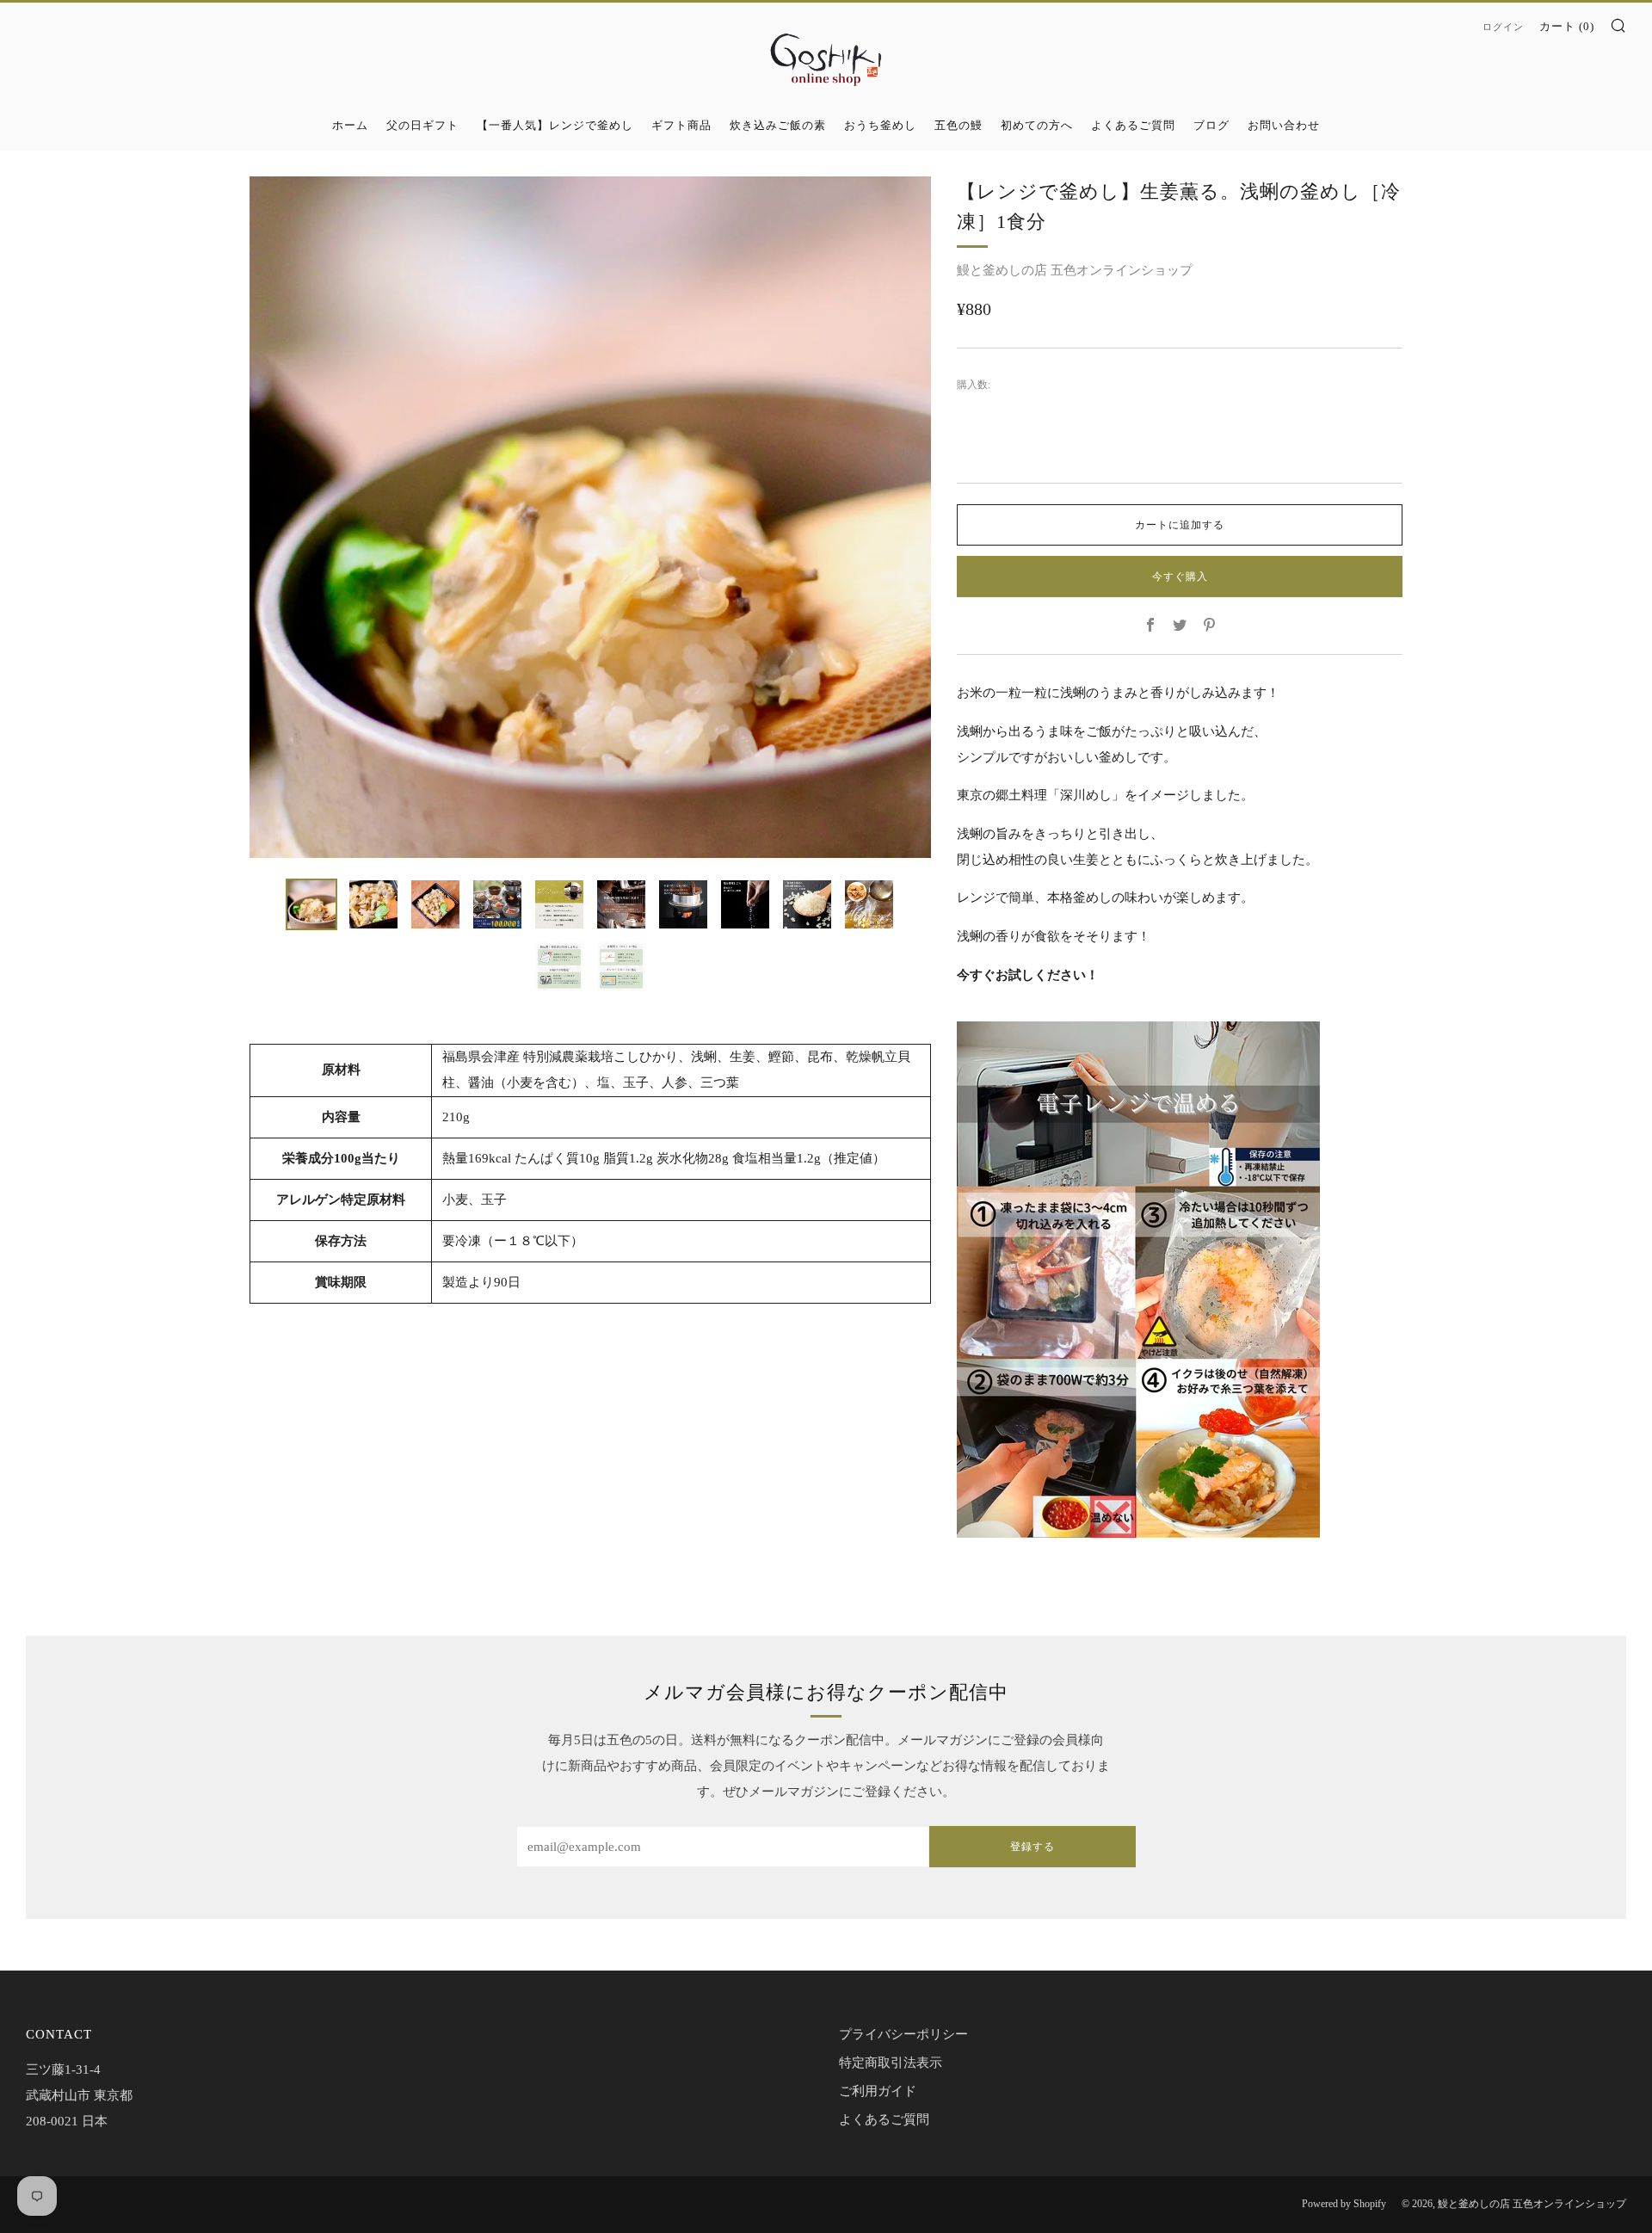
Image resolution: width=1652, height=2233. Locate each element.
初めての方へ (1037, 125)
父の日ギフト (422, 125)
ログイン (1503, 27)
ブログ (1211, 125)
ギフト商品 (681, 125)
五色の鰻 (959, 125)
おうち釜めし (880, 125)
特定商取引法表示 (891, 2063)
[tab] (311, 904)
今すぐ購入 (1180, 577)
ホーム (350, 125)
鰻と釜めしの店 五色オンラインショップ (1075, 270)
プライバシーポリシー (903, 2034)
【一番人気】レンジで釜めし (555, 125)
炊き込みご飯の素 (778, 125)
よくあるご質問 (1133, 125)
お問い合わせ (1284, 125)
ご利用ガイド (878, 2091)
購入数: (974, 385)
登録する (1032, 1847)
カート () (1567, 26)
